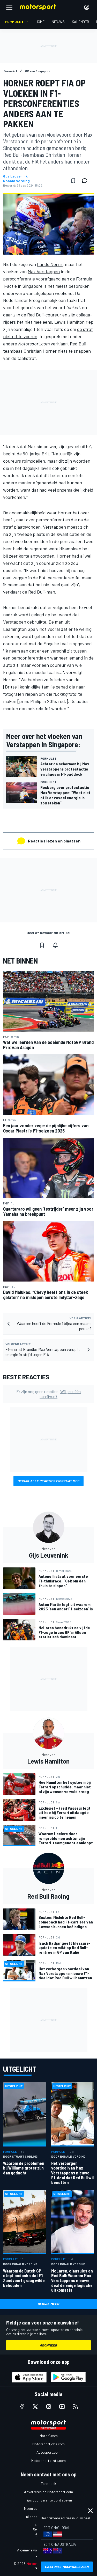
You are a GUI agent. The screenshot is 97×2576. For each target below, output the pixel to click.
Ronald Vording (16, 181)
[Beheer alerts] (55, 945)
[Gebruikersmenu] (87, 7)
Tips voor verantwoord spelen (48, 2500)
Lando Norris (50, 264)
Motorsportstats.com (48, 2460)
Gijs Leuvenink (15, 176)
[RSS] (76, 2407)
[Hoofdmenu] (9, 7)
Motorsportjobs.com (48, 2444)
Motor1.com (49, 2436)
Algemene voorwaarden (36, 2550)
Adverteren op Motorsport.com (48, 2492)
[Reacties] (86, 181)
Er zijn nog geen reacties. (48, 1394)
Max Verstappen (44, 271)
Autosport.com (48, 2452)
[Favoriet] (73, 181)
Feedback (48, 2484)
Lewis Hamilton (69, 322)
